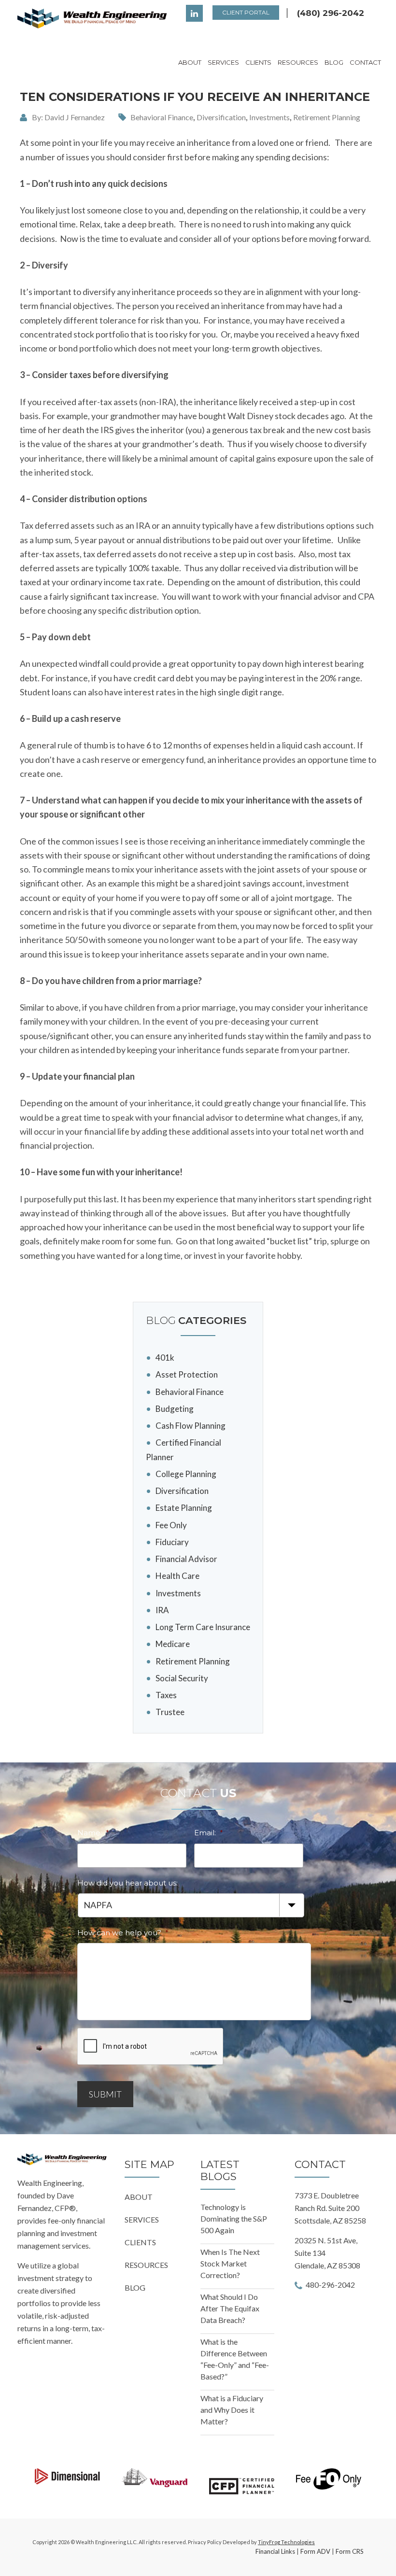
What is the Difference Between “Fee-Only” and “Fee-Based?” (235, 2359)
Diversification (221, 117)
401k (165, 1358)
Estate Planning (184, 1508)
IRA (162, 1610)
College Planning (186, 1474)
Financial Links (275, 2551)
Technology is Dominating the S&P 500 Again (234, 2218)
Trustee (170, 1712)
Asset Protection (187, 1374)
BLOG (135, 2287)
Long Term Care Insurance (203, 1627)
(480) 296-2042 (331, 13)
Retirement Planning (327, 117)
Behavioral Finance (162, 117)
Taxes (166, 1695)
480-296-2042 (330, 2285)
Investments (269, 117)
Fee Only (171, 1525)
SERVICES (142, 2219)
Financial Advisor (186, 1559)
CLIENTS (140, 2242)
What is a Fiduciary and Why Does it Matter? (232, 2410)
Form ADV (315, 2551)
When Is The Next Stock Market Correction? (230, 2263)
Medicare (173, 1644)
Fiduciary (172, 1542)
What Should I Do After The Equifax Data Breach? (230, 2308)
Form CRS (350, 2551)
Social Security (182, 1678)
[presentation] (151, 2047)
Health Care (177, 1576)
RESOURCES (146, 2265)
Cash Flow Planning (191, 1426)
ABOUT (139, 2197)
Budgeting (175, 1409)
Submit (105, 2094)
